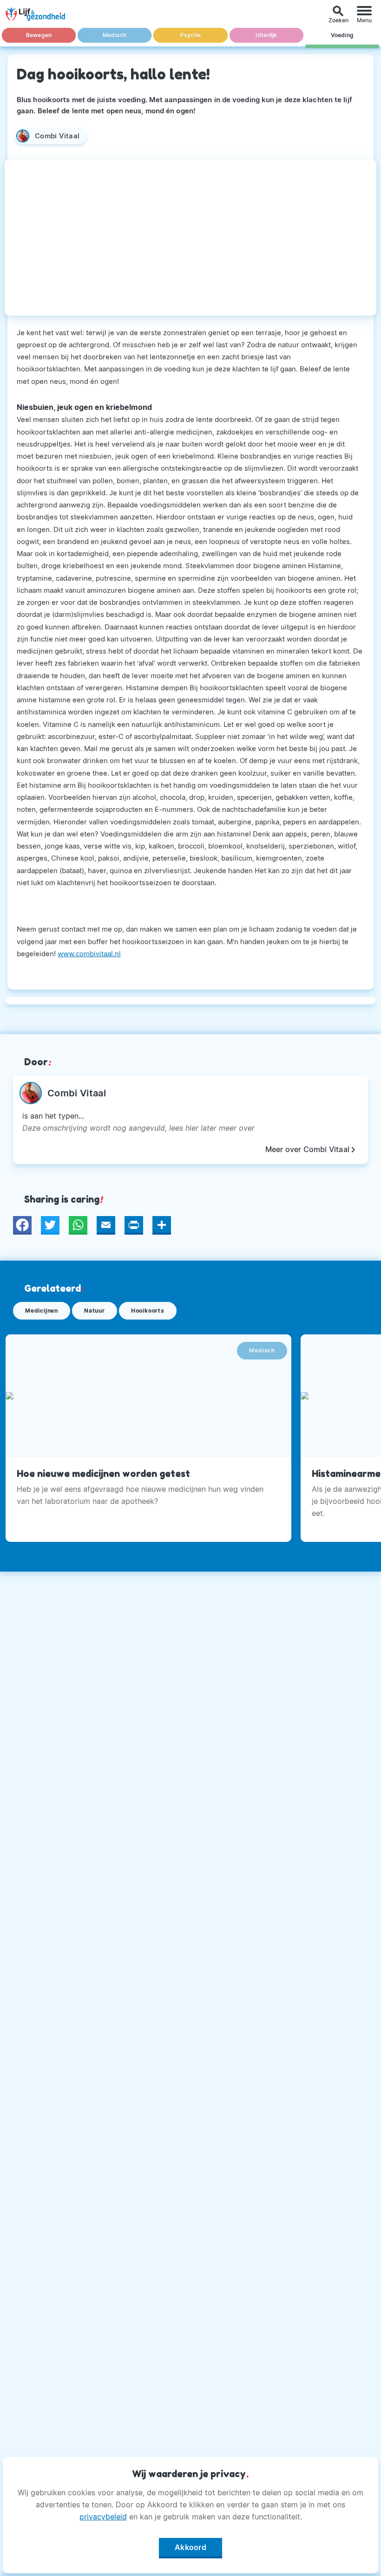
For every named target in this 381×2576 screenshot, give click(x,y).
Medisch (115, 35)
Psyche (190, 35)
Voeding (342, 35)
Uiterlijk (266, 35)
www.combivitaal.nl (89, 954)
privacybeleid (103, 2517)
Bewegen (39, 35)
